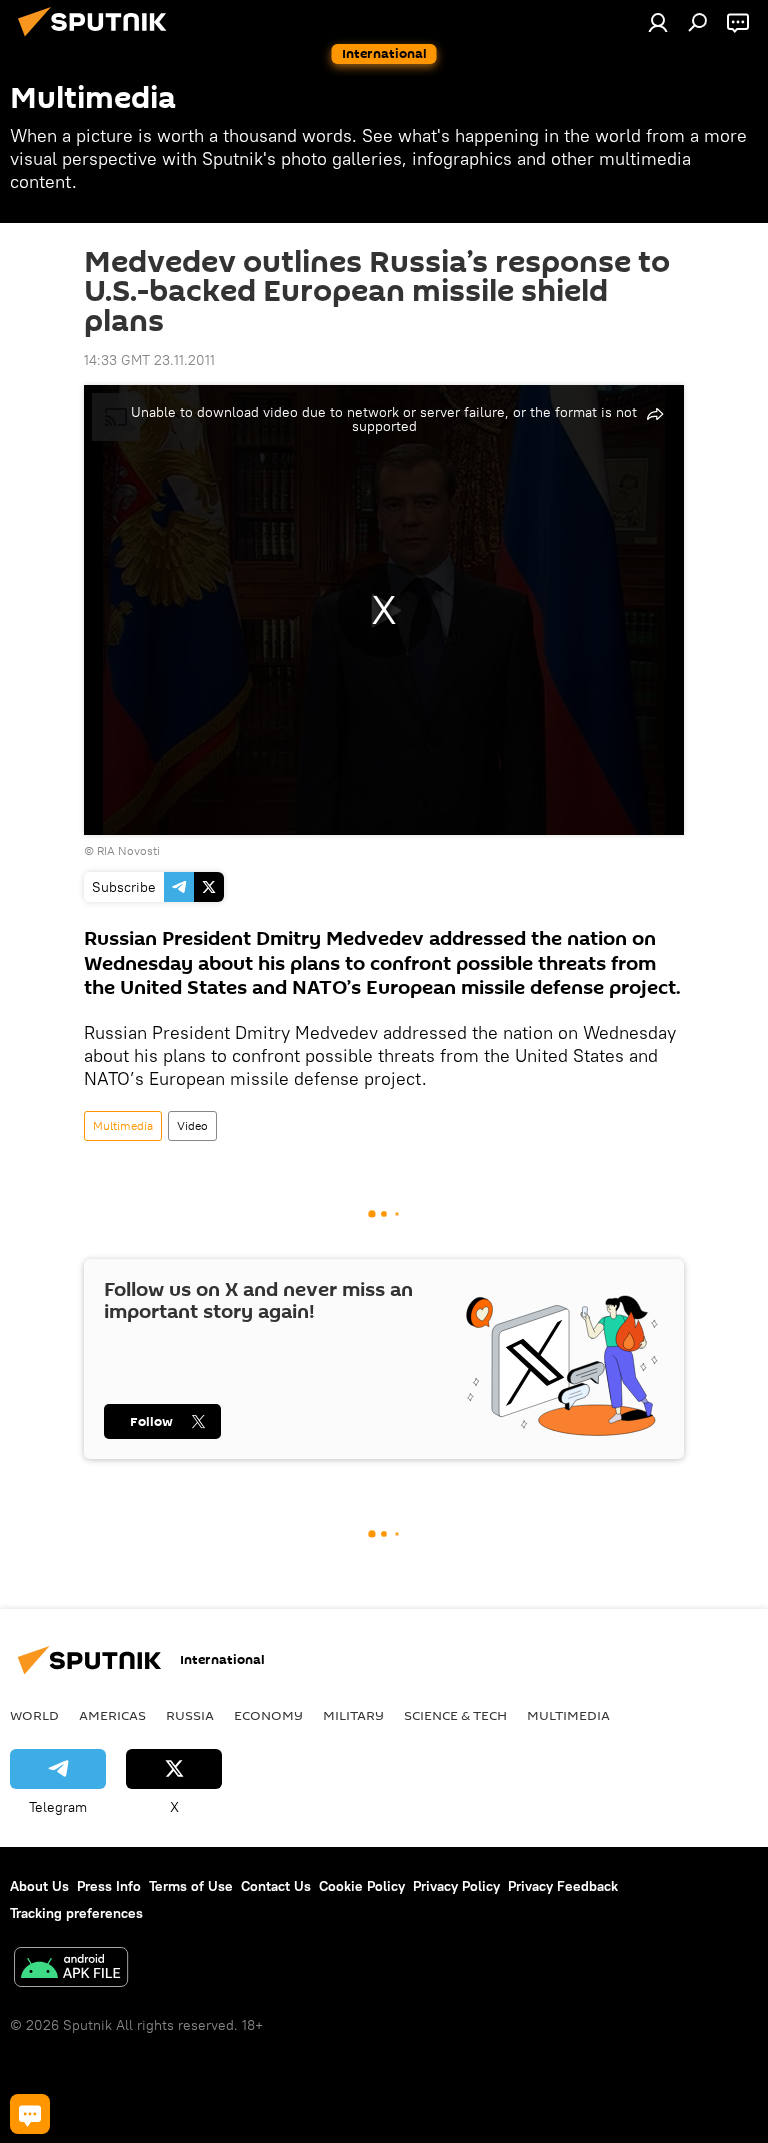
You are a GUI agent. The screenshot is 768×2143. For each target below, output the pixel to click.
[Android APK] (71, 1969)
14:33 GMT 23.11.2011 (149, 360)
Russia (190, 1715)
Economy (268, 1715)
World (34, 1715)
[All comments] (30, 2114)
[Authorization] (658, 22)
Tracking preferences (76, 1913)
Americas (112, 1715)
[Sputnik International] (98, 39)
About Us (39, 1886)
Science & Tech (455, 1715)
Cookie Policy (362, 1886)
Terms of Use (191, 1886)
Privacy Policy (456, 1886)
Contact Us (276, 1886)
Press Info (109, 1886)
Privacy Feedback (563, 1886)
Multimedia (123, 1125)
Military (353, 1715)
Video (192, 1125)
